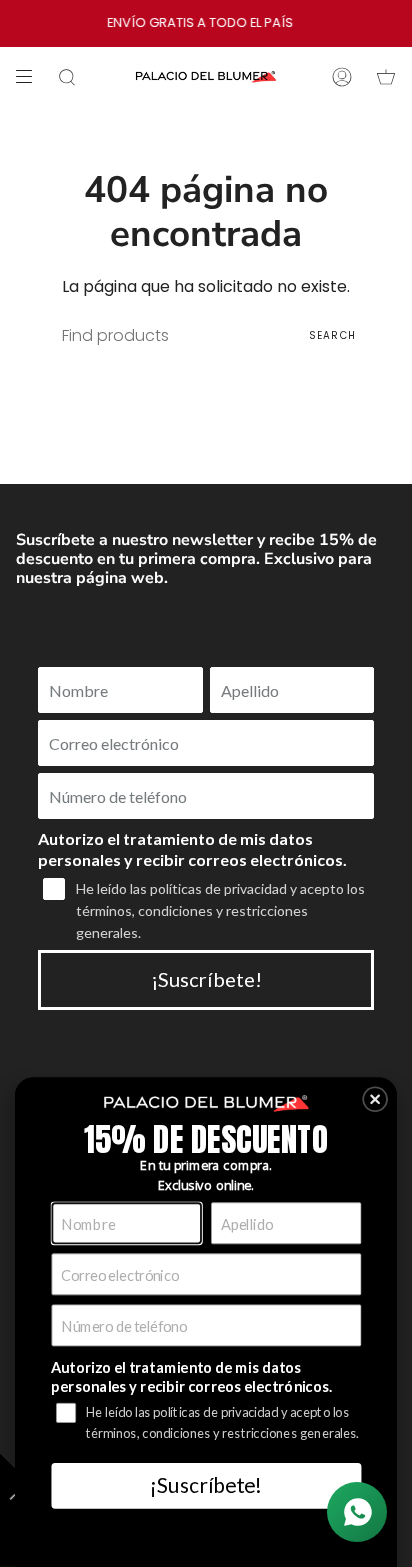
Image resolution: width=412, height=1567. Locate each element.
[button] (375, 1099)
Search (332, 335)
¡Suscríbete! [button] (205, 1485)
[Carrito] (386, 77)
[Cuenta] (342, 77)
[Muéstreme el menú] (31, 77)
